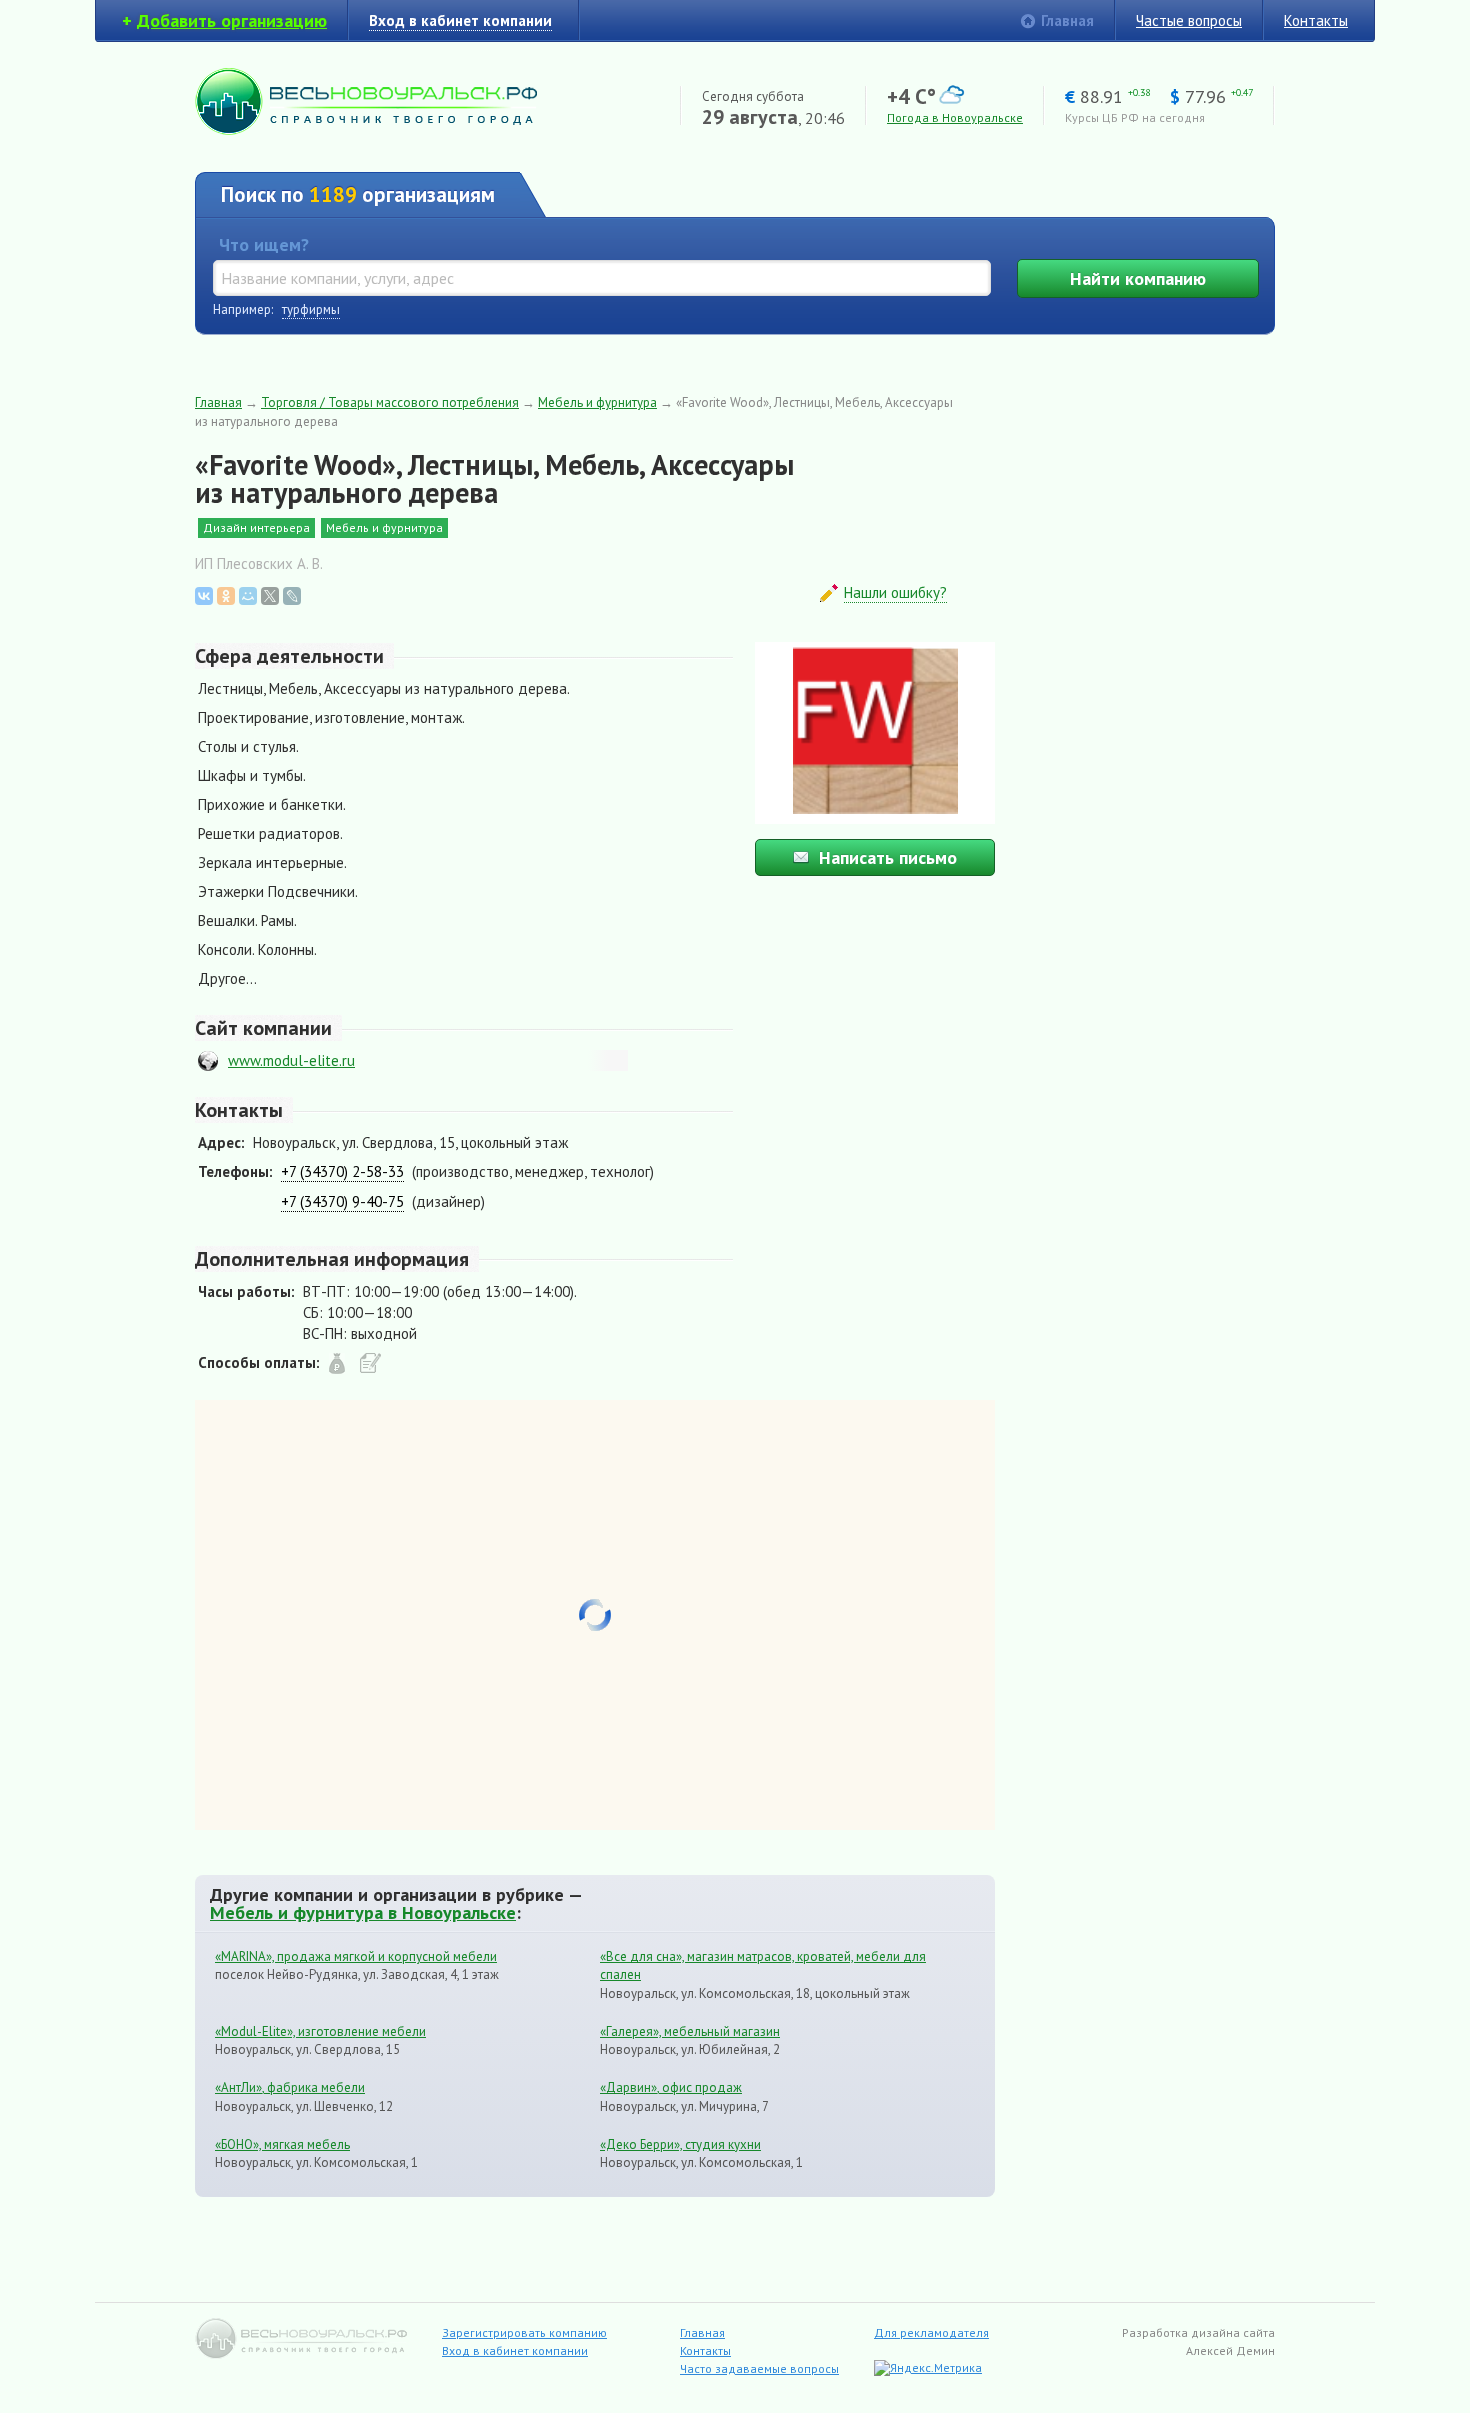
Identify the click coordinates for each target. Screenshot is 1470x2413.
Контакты (1316, 20)
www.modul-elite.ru (291, 1060)
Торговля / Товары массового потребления (390, 402)
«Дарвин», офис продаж (671, 2087)
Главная (1067, 20)
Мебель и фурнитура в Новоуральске (363, 1912)
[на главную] (366, 129)
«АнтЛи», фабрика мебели (290, 2087)
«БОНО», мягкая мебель (282, 2144)
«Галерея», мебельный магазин (690, 2031)
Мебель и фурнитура (597, 402)
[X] (270, 596)
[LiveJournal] (292, 596)
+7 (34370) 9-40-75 (342, 1201)
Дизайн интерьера (256, 527)
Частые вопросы (1189, 20)
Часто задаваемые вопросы (759, 2368)
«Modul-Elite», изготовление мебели (320, 2031)
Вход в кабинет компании (515, 2350)
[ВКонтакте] (204, 596)
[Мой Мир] (248, 596)
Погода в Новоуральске (955, 117)
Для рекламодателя (931, 2332)
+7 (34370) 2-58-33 (342, 1171)
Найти (1138, 278)
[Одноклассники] (226, 596)
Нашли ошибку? (895, 592)
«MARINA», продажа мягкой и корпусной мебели (356, 1956)
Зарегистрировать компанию (524, 2332)
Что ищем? (264, 244)
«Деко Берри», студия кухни (680, 2144)
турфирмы (311, 309)
